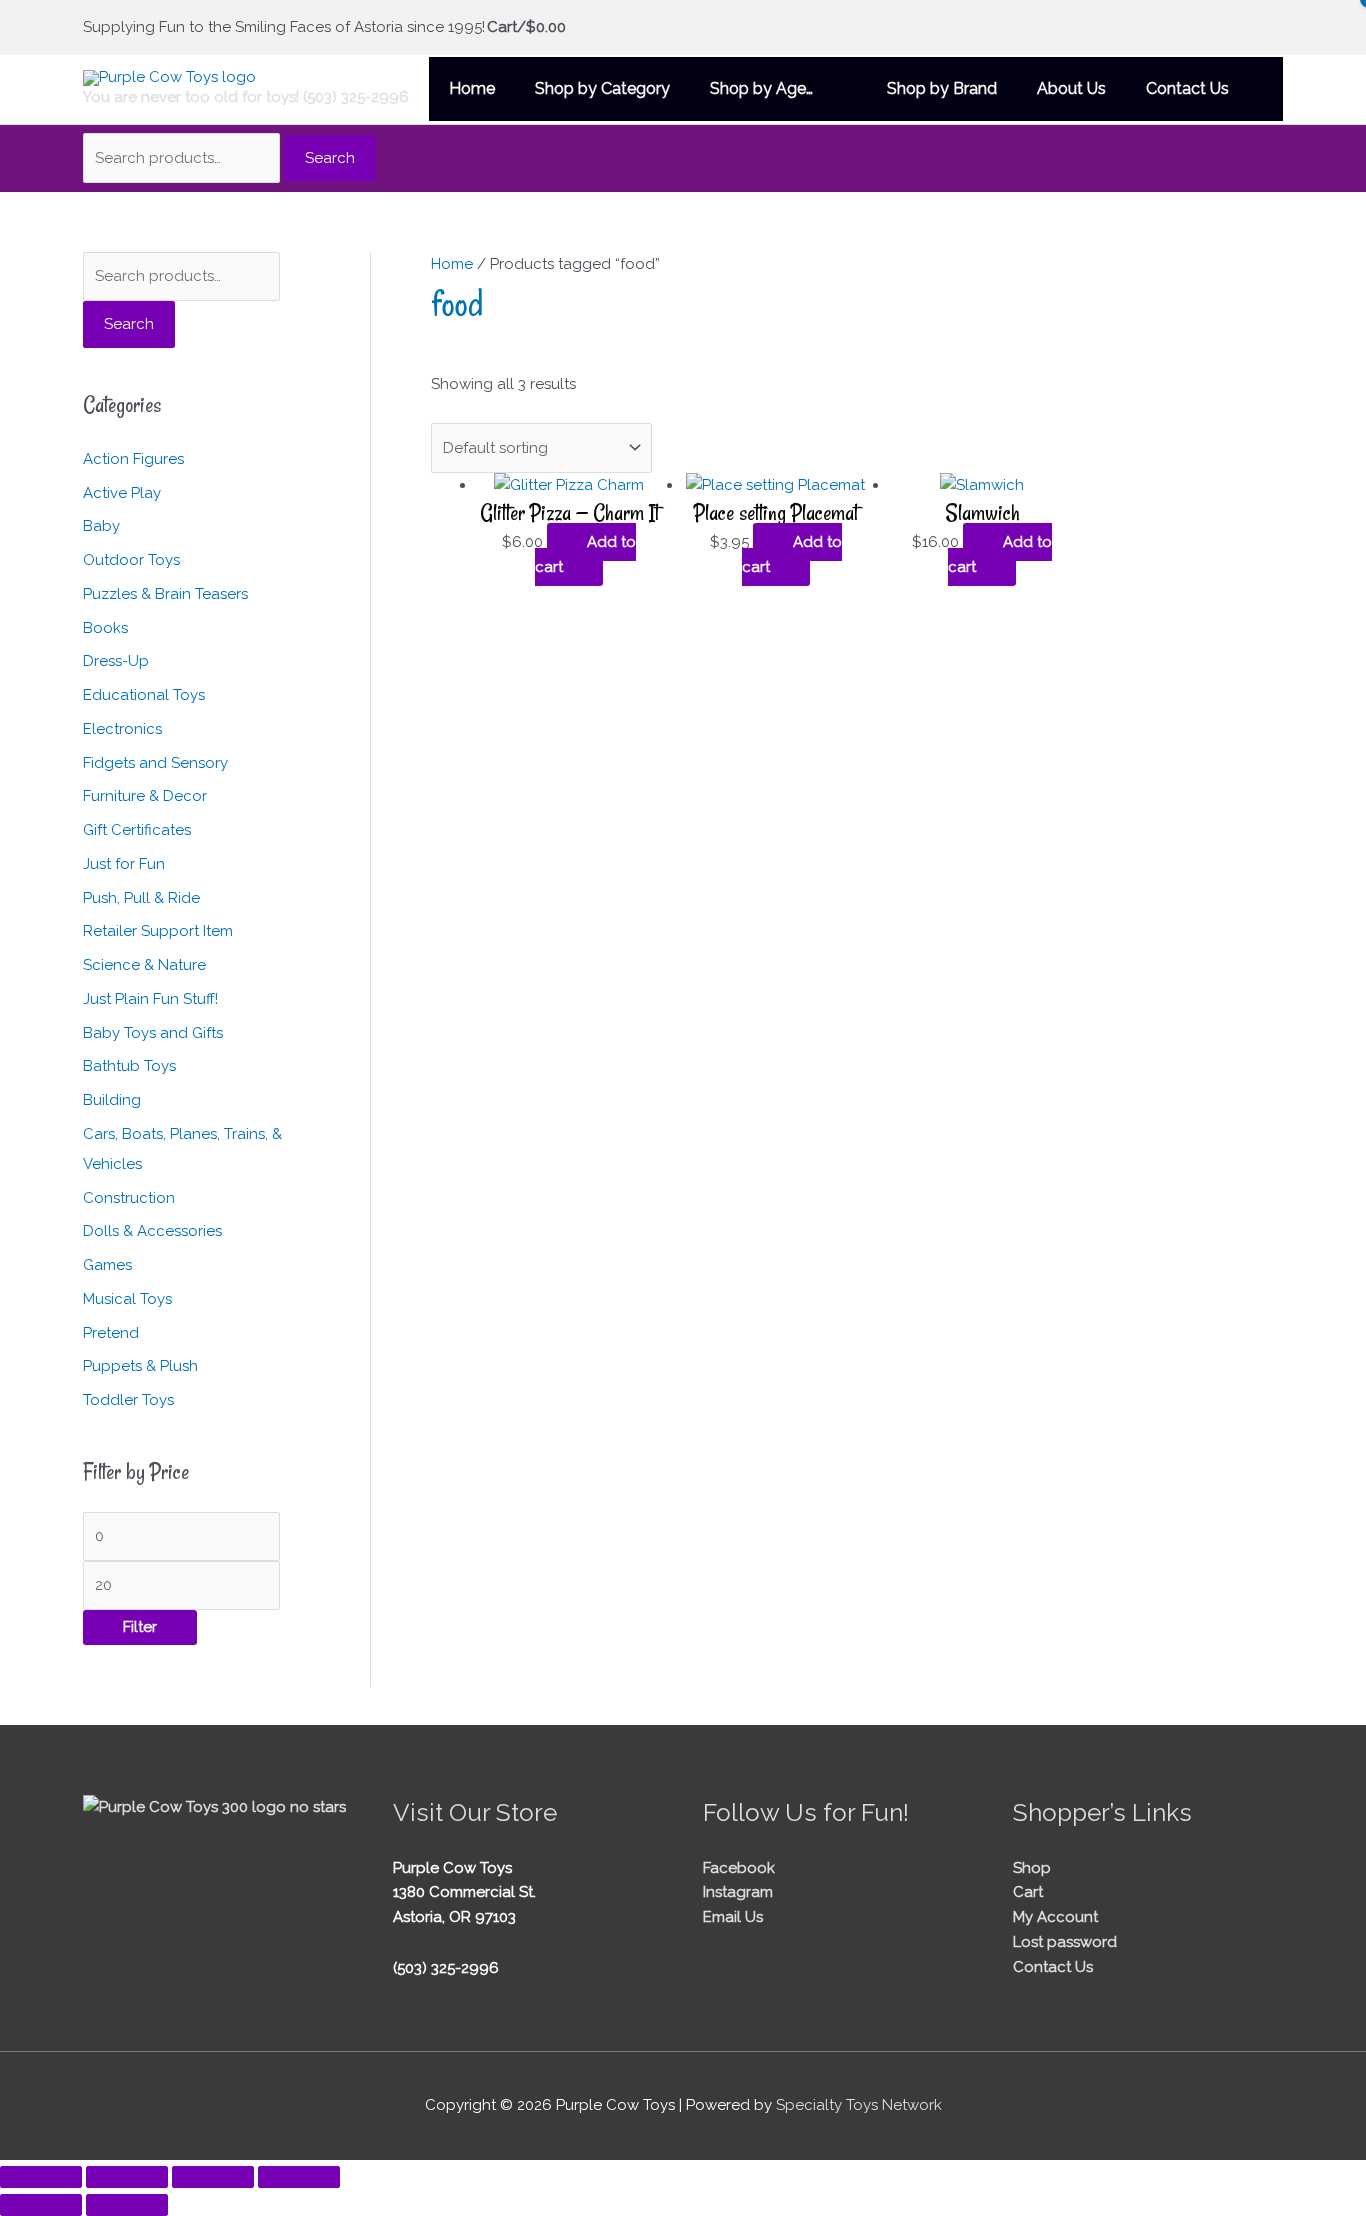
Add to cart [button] (585, 554)
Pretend (111, 1333)
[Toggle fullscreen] (127, 2177)
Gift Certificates (137, 830)
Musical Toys (127, 1299)
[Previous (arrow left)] (41, 2205)
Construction (129, 1198)
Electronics (122, 729)
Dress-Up (116, 661)
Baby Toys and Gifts (153, 1033)
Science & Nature (144, 965)
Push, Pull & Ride (141, 898)
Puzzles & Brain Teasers (165, 594)
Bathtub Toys (129, 1066)
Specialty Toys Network (859, 2105)
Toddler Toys (128, 1400)
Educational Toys (144, 695)
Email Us (733, 1917)
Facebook (739, 1868)
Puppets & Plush (140, 1366)
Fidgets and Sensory (155, 763)
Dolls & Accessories (152, 1231)
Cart (1028, 1892)
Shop (1032, 1868)
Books (105, 628)
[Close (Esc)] (299, 2177)
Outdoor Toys (131, 560)
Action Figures (133, 459)
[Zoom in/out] (41, 2177)
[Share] (213, 2177)
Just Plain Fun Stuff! (150, 999)
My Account (1055, 1917)
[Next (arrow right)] (127, 2205)
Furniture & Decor (145, 796)
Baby (101, 526)
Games (107, 1265)
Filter (140, 1627)
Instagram (738, 1892)
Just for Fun (124, 864)
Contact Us (1053, 1967)
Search (330, 158)
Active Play (122, 493)
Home (452, 264)
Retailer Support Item (158, 931)
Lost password (1065, 1942)
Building (112, 1100)
